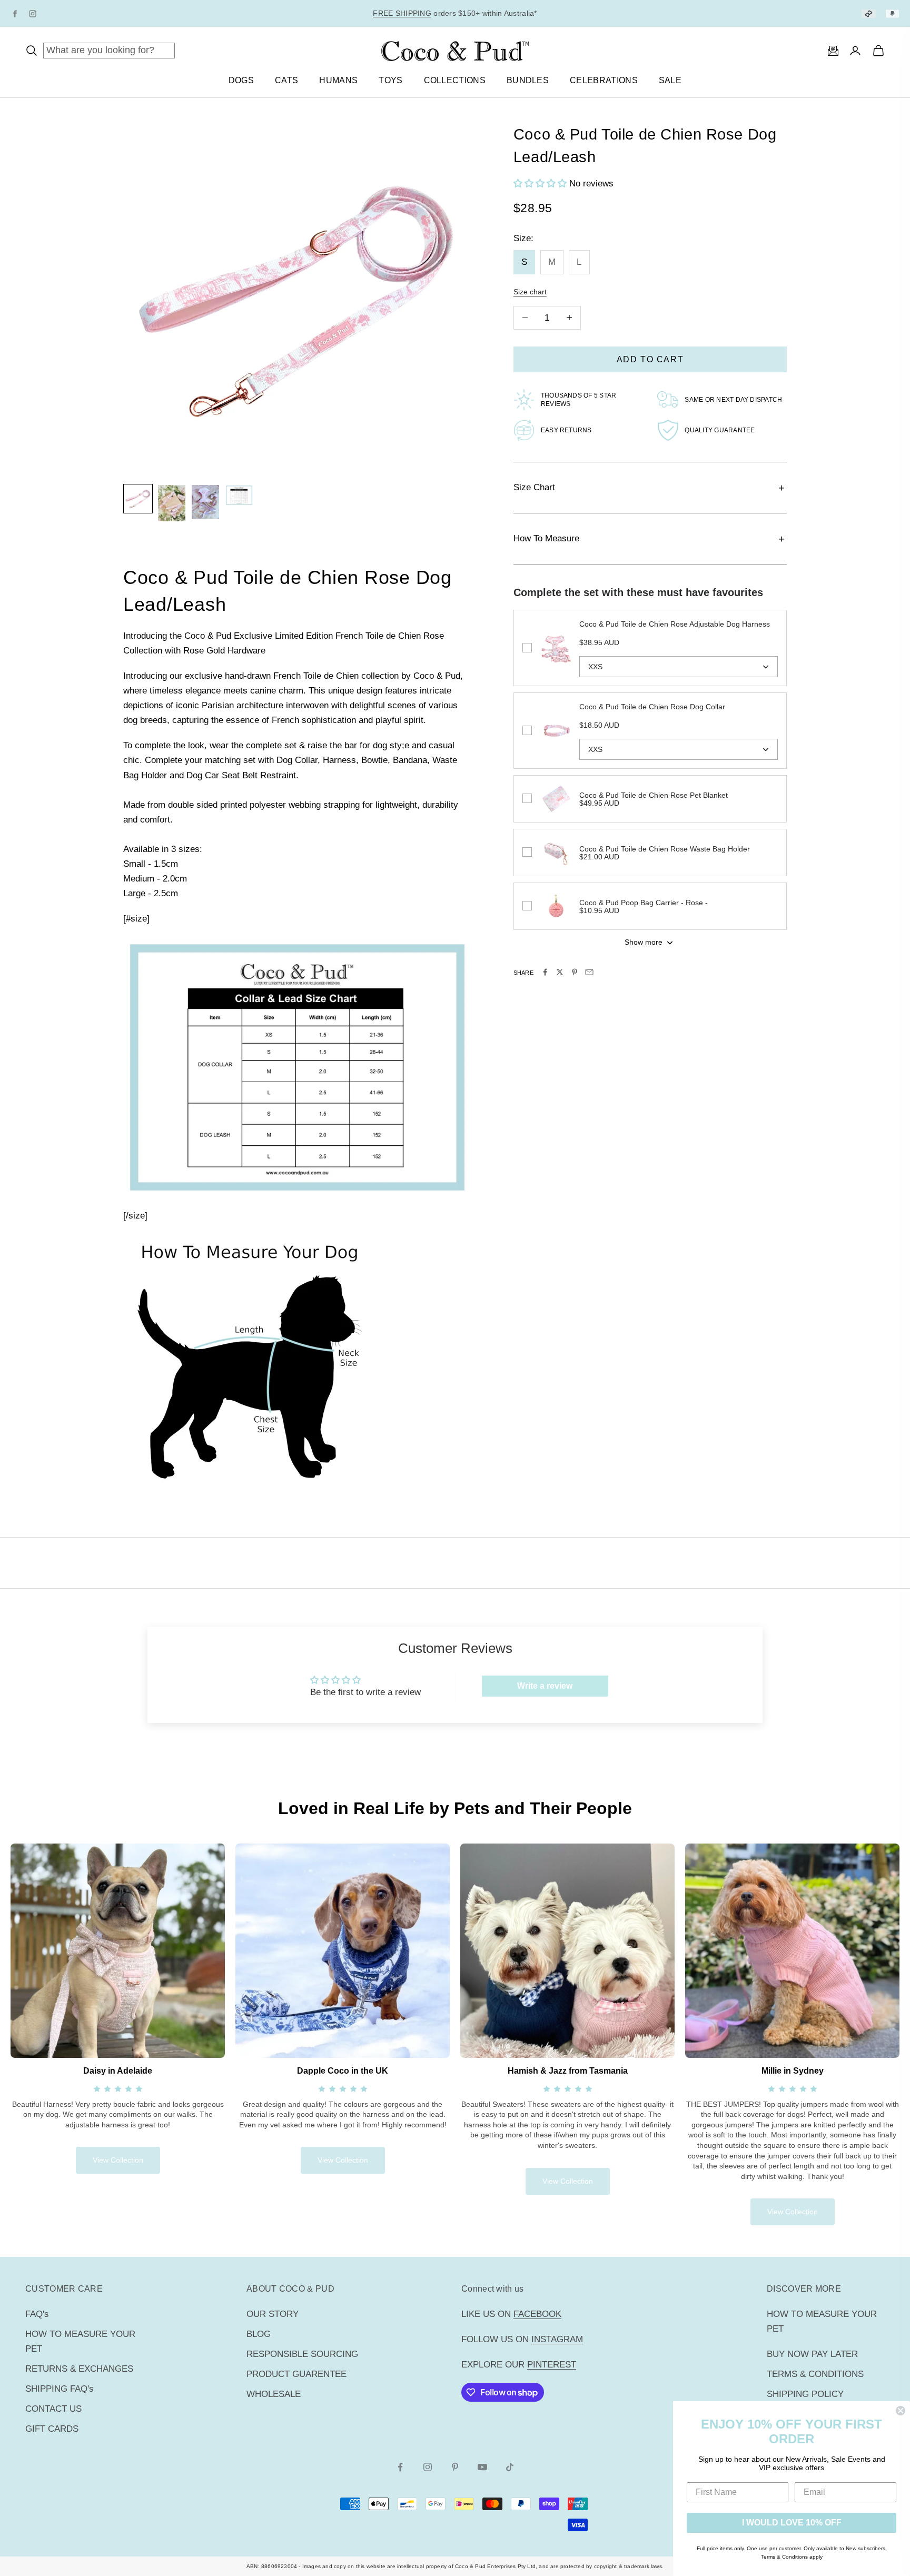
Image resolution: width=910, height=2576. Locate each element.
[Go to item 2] (172, 503)
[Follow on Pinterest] (455, 2467)
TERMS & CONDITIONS (815, 2374)
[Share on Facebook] (545, 972)
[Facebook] (15, 14)
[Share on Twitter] (560, 972)
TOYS (390, 80)
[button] (541, 184)
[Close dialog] (901, 2411)
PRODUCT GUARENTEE (296, 2374)
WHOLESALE (274, 2394)
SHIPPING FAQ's (60, 2389)
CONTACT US (53, 2409)
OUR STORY (273, 2314)
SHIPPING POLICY (805, 2394)
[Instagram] (33, 14)
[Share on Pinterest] (575, 972)
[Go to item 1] (138, 499)
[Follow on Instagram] (428, 2467)
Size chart (530, 292)
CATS (286, 80)
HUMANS (338, 80)
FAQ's (37, 2314)
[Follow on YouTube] (482, 2467)
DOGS (241, 80)
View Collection (118, 2160)
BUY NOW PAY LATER (812, 2354)
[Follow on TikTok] (510, 2467)
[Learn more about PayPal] (892, 13)
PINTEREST (552, 2365)
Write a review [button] (545, 1686)
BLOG (259, 2334)
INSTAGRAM (557, 2339)
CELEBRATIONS (604, 80)
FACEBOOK (537, 2314)
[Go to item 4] (239, 495)
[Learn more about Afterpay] (869, 13)
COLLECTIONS (455, 80)
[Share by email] (589, 972)
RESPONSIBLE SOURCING (302, 2354)
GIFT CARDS (52, 2429)
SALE (670, 80)
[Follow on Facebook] (400, 2467)
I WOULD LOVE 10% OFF (792, 2523)
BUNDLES (528, 80)
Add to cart (650, 359)
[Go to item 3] (205, 502)
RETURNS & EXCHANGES (79, 2369)
